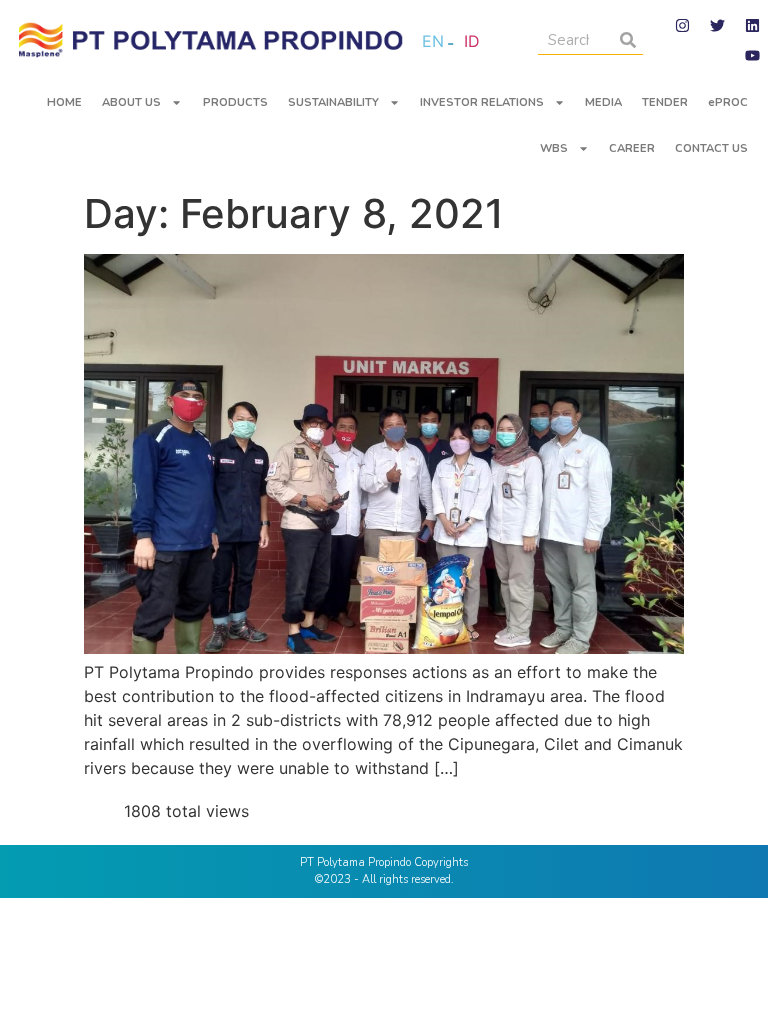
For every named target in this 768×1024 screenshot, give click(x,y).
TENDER (665, 102)
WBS (554, 148)
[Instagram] (683, 25)
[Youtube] (753, 55)
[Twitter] (718, 25)
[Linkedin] (753, 25)
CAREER (632, 148)
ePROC (728, 102)
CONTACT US (711, 148)
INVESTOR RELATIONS (482, 102)
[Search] (628, 39)
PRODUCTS (235, 102)
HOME (64, 102)
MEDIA (603, 102)
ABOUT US (131, 102)
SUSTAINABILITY (333, 102)
